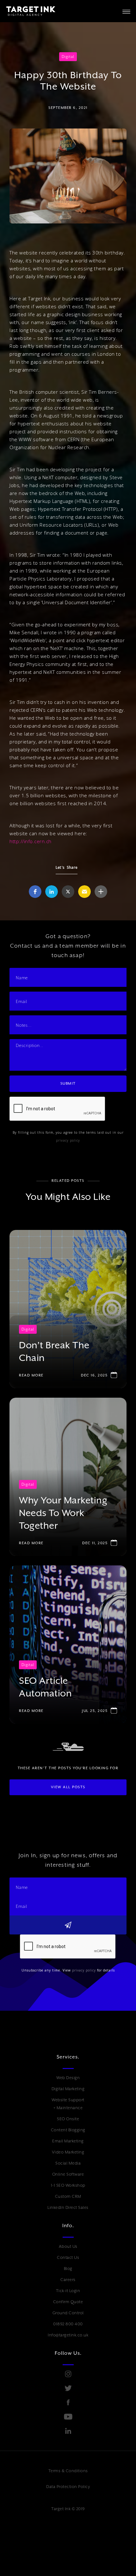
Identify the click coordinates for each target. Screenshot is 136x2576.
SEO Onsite (68, 2119)
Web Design (68, 2078)
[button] (126, 11)
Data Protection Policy (68, 2487)
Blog (68, 2269)
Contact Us (68, 2257)
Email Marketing (68, 2141)
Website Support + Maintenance (68, 2104)
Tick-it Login (68, 2291)
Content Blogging (68, 2130)
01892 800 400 (68, 2324)
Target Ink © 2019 (68, 2509)
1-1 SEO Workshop (68, 2185)
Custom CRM (68, 2196)
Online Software (68, 2174)
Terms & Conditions (68, 2471)
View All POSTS (68, 1787)
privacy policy (68, 1140)
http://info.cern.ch (31, 841)
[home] (28, 11)
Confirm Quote (68, 2302)
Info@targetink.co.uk (68, 2335)
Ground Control (68, 2313)
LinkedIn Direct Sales (68, 2207)
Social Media (68, 2163)
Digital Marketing (68, 2089)
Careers (68, 2280)
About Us (68, 2246)
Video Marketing (68, 2152)
